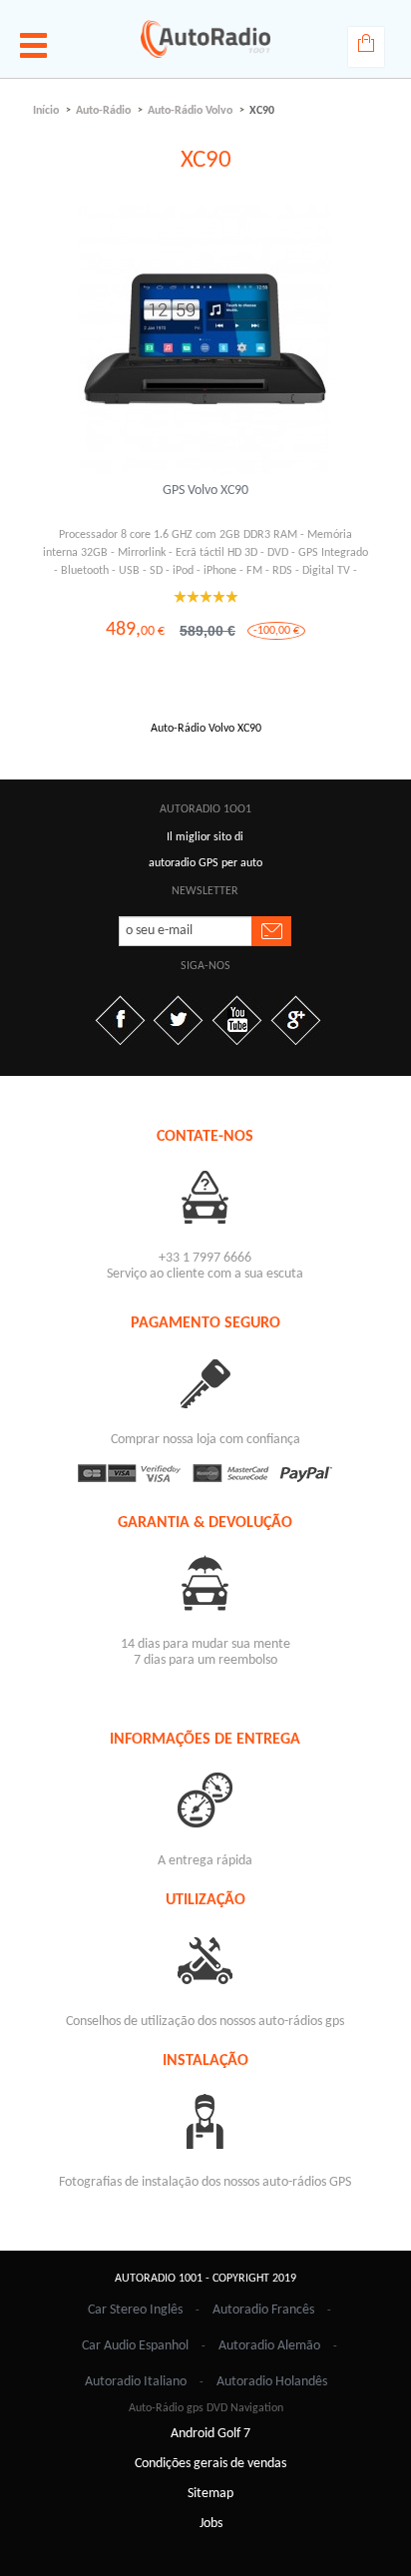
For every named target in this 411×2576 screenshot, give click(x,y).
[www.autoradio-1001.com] (205, 39)
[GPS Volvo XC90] (205, 339)
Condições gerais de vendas (210, 2464)
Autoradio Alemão (269, 2346)
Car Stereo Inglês (135, 2310)
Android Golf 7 (210, 2434)
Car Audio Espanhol (135, 2346)
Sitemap (210, 2494)
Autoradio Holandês (272, 2382)
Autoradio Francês (263, 2310)
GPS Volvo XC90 (205, 491)
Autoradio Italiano (136, 2382)
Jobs (211, 2524)
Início (46, 111)
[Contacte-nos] (205, 1196)
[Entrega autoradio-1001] (205, 1799)
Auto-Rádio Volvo (190, 111)
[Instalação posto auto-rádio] (205, 2120)
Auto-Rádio (103, 111)
